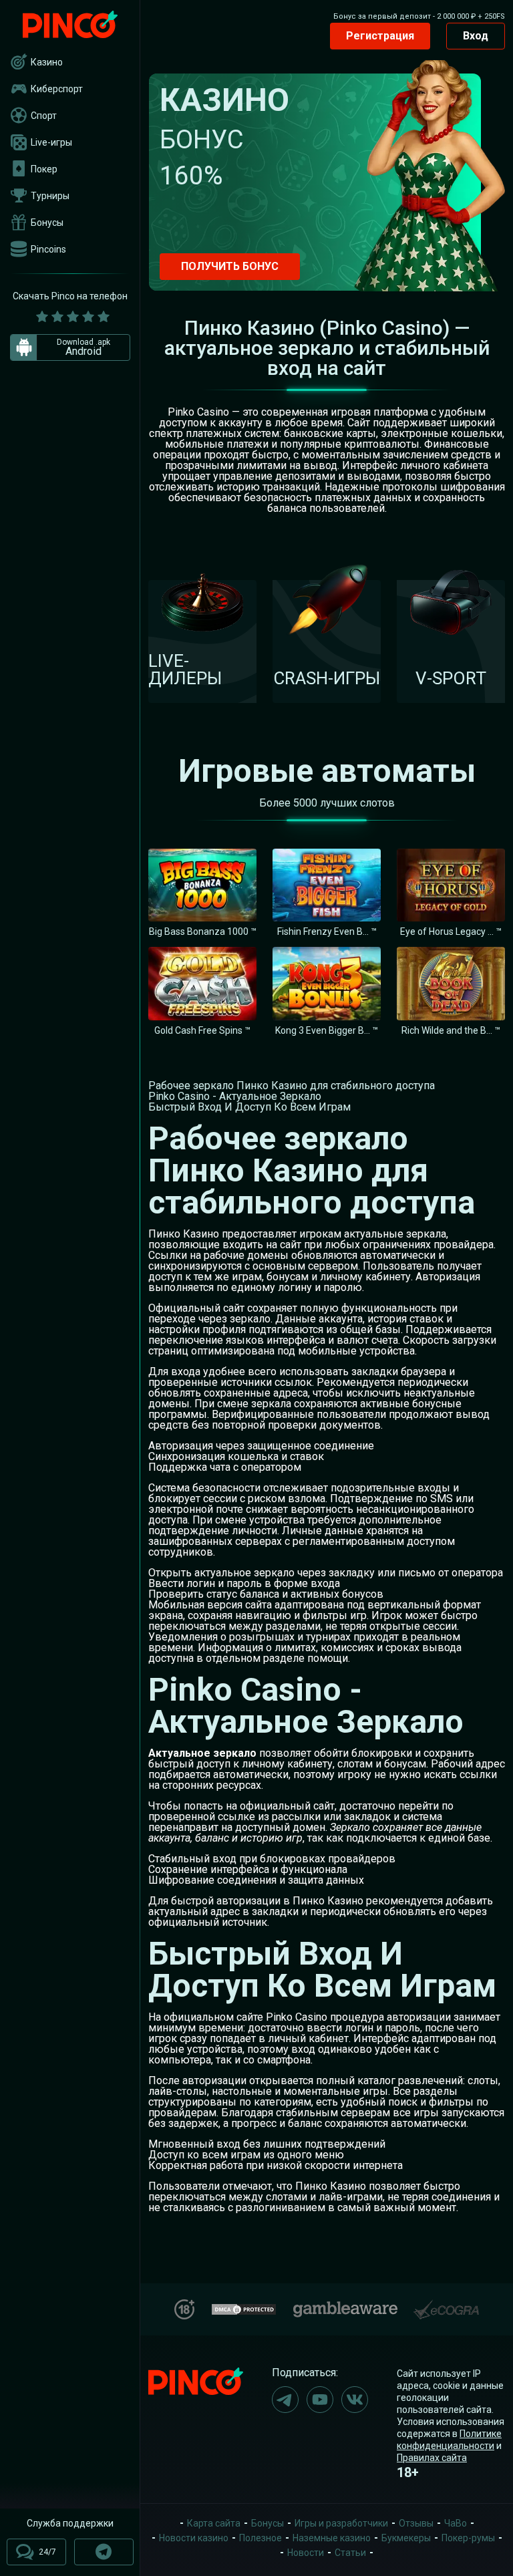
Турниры (50, 196)
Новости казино (194, 2538)
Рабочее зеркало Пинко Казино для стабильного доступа (292, 1086)
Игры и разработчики (341, 2523)
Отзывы (416, 2523)
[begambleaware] (345, 2306)
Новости (306, 2553)
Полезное (261, 2538)
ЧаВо (456, 2523)
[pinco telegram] (285, 2400)
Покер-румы (468, 2538)
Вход (476, 36)
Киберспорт (57, 89)
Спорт (44, 116)
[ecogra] (446, 2304)
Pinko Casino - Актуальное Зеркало (235, 1096)
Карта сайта (214, 2523)
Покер (44, 169)
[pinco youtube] (320, 2400)
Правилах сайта (432, 2458)
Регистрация (380, 36)
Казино (47, 62)
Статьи (350, 2553)
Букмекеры (406, 2538)
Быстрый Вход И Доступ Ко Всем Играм (249, 1107)
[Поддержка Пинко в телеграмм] (104, 2552)
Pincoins (48, 249)
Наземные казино (332, 2538)
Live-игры (51, 142)
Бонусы (47, 223)
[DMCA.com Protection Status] (244, 2308)
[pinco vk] (355, 2400)
